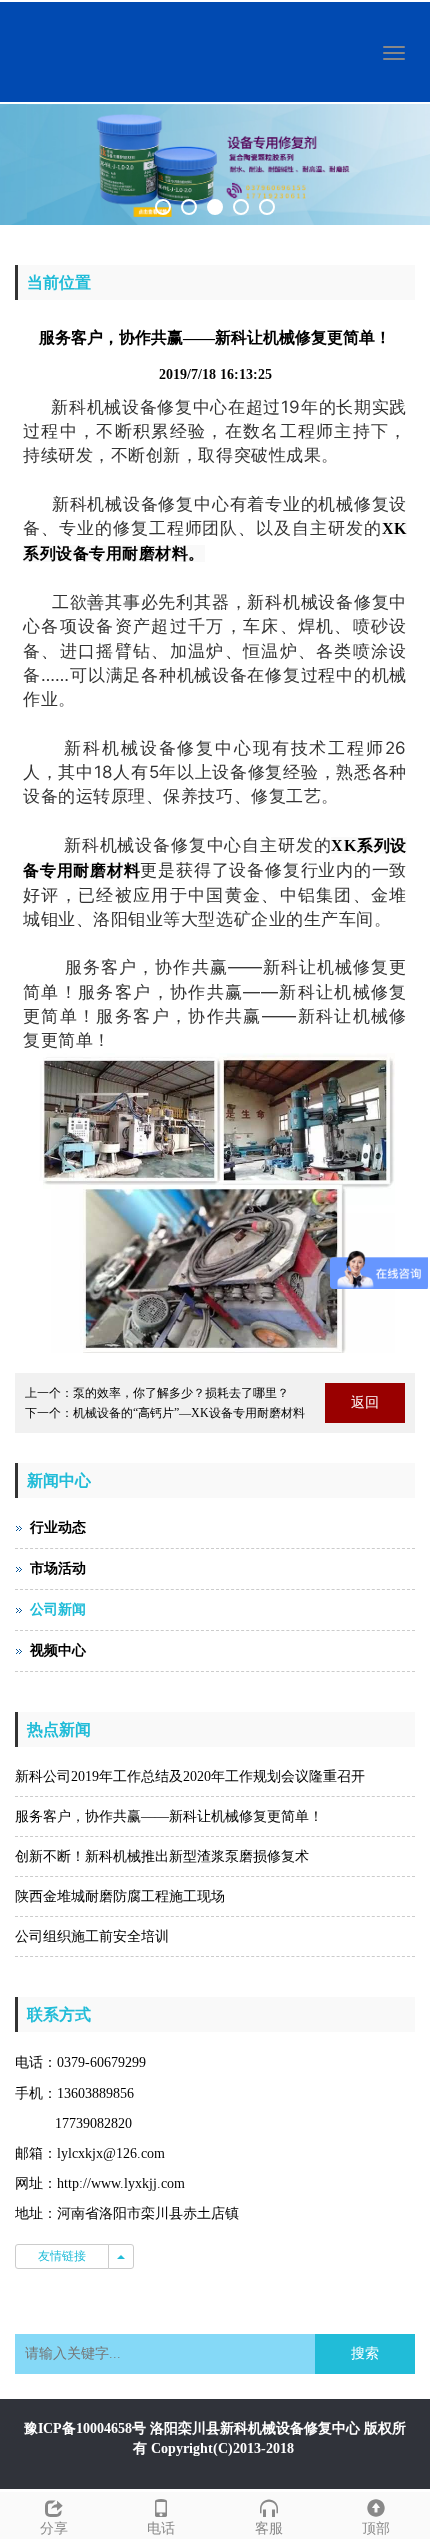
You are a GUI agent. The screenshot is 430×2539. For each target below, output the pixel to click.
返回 (365, 1402)
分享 (54, 2528)
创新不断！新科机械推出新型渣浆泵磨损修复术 (162, 1856)
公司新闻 (58, 1609)
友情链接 (62, 2256)
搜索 (365, 2353)
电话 (161, 2528)
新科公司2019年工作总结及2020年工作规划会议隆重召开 (190, 1776)
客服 (269, 2528)
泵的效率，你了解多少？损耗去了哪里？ (181, 1393)
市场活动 (58, 1568)
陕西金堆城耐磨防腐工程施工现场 (120, 1896)
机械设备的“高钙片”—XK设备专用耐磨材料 (189, 1413)
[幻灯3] (215, 164)
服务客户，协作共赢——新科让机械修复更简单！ (169, 1816)
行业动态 (58, 1527)
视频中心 (58, 1650)
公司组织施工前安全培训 (92, 1936)
